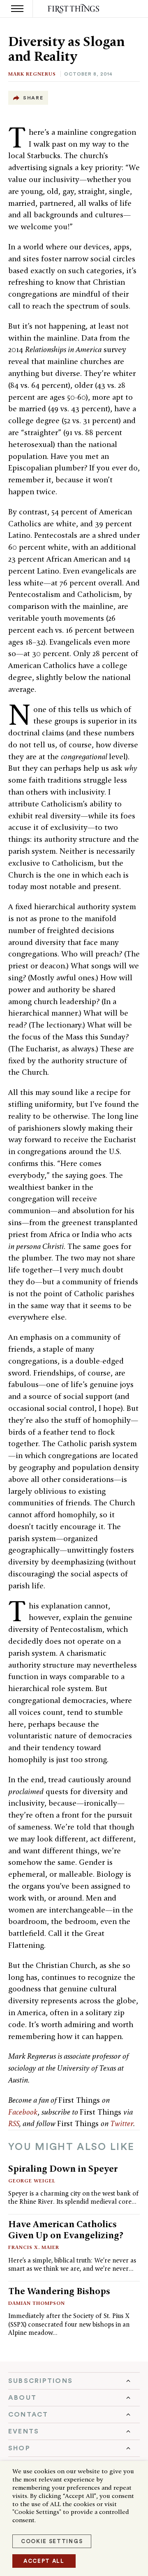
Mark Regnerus (32, 74)
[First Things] (74, 9)
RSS (14, 2123)
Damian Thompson (37, 2303)
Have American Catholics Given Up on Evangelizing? (66, 2229)
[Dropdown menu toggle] (74, 2381)
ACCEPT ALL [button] (44, 2561)
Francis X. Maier (34, 2247)
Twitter (122, 2123)
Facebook (23, 2112)
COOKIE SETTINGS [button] (52, 2541)
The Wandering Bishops (59, 2291)
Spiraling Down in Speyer (63, 2168)
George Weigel (32, 2181)
